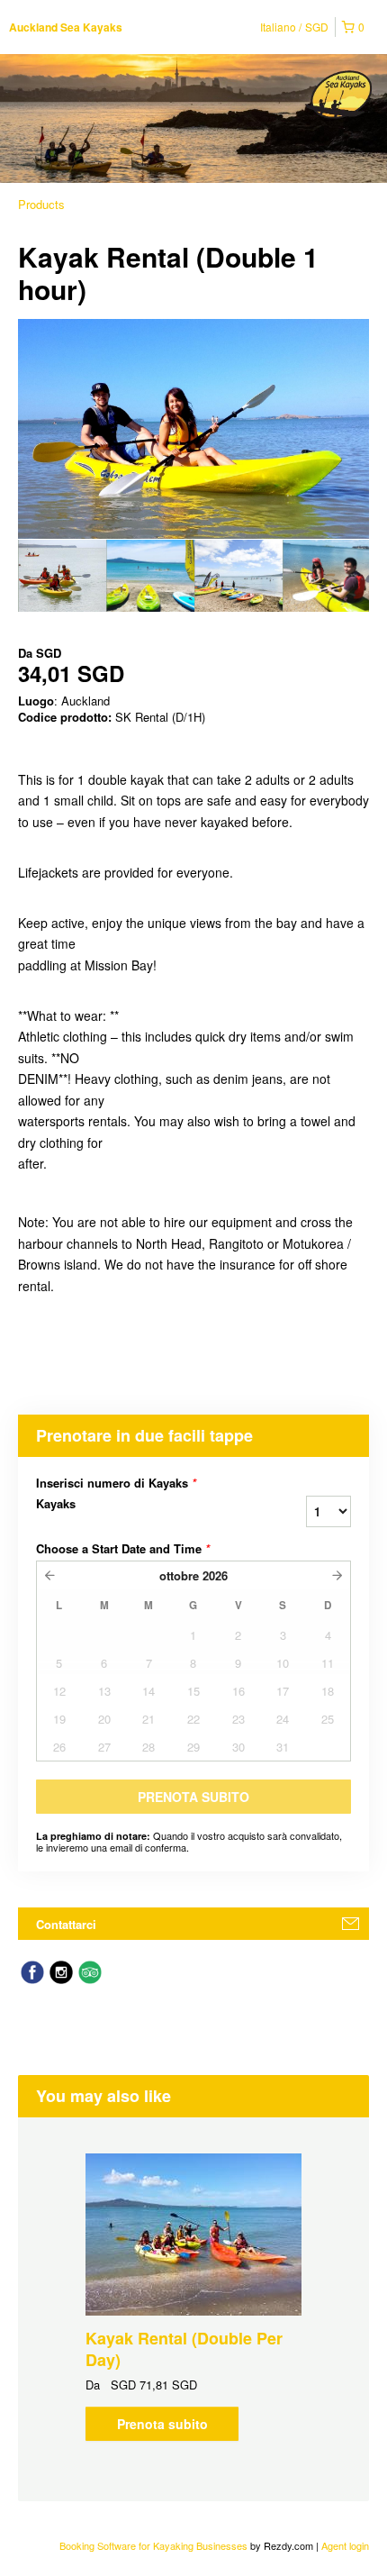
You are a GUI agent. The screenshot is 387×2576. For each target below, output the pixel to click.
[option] (62, 576)
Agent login (345, 2545)
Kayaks (56, 1504)
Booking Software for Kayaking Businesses (155, 2545)
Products (41, 204)
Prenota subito (162, 2424)
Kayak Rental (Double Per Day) (184, 2349)
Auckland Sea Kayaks (66, 27)
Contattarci (66, 1924)
